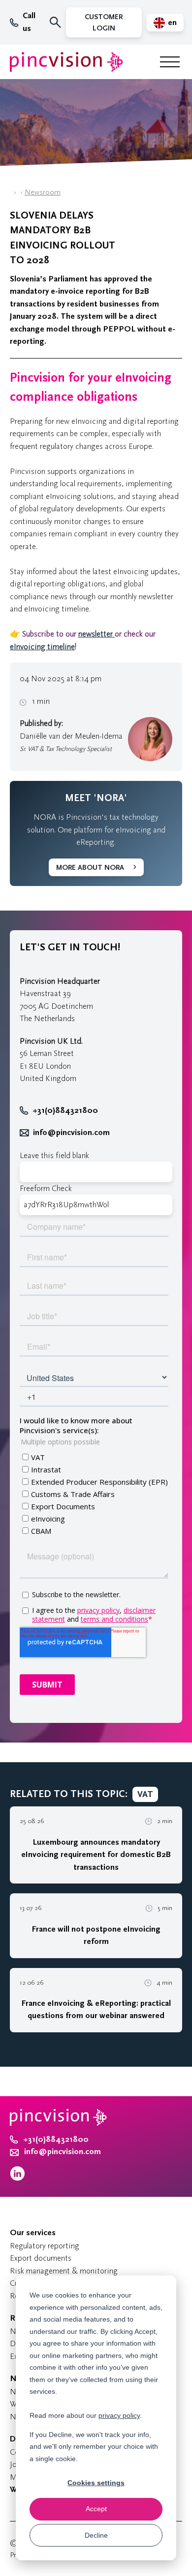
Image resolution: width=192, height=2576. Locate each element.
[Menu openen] (170, 62)
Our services (33, 2233)
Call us (29, 22)
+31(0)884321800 (65, 1110)
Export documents (41, 2258)
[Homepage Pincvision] (66, 62)
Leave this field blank (54, 1155)
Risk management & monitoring (64, 2271)
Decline (96, 2535)
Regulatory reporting (45, 2246)
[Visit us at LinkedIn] (17, 2178)
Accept (96, 2509)
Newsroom (43, 192)
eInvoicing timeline (42, 647)
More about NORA (90, 868)
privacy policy (119, 2415)
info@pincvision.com (71, 1133)
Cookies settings (96, 2483)
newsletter (96, 634)
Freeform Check (46, 1188)
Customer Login (104, 23)
